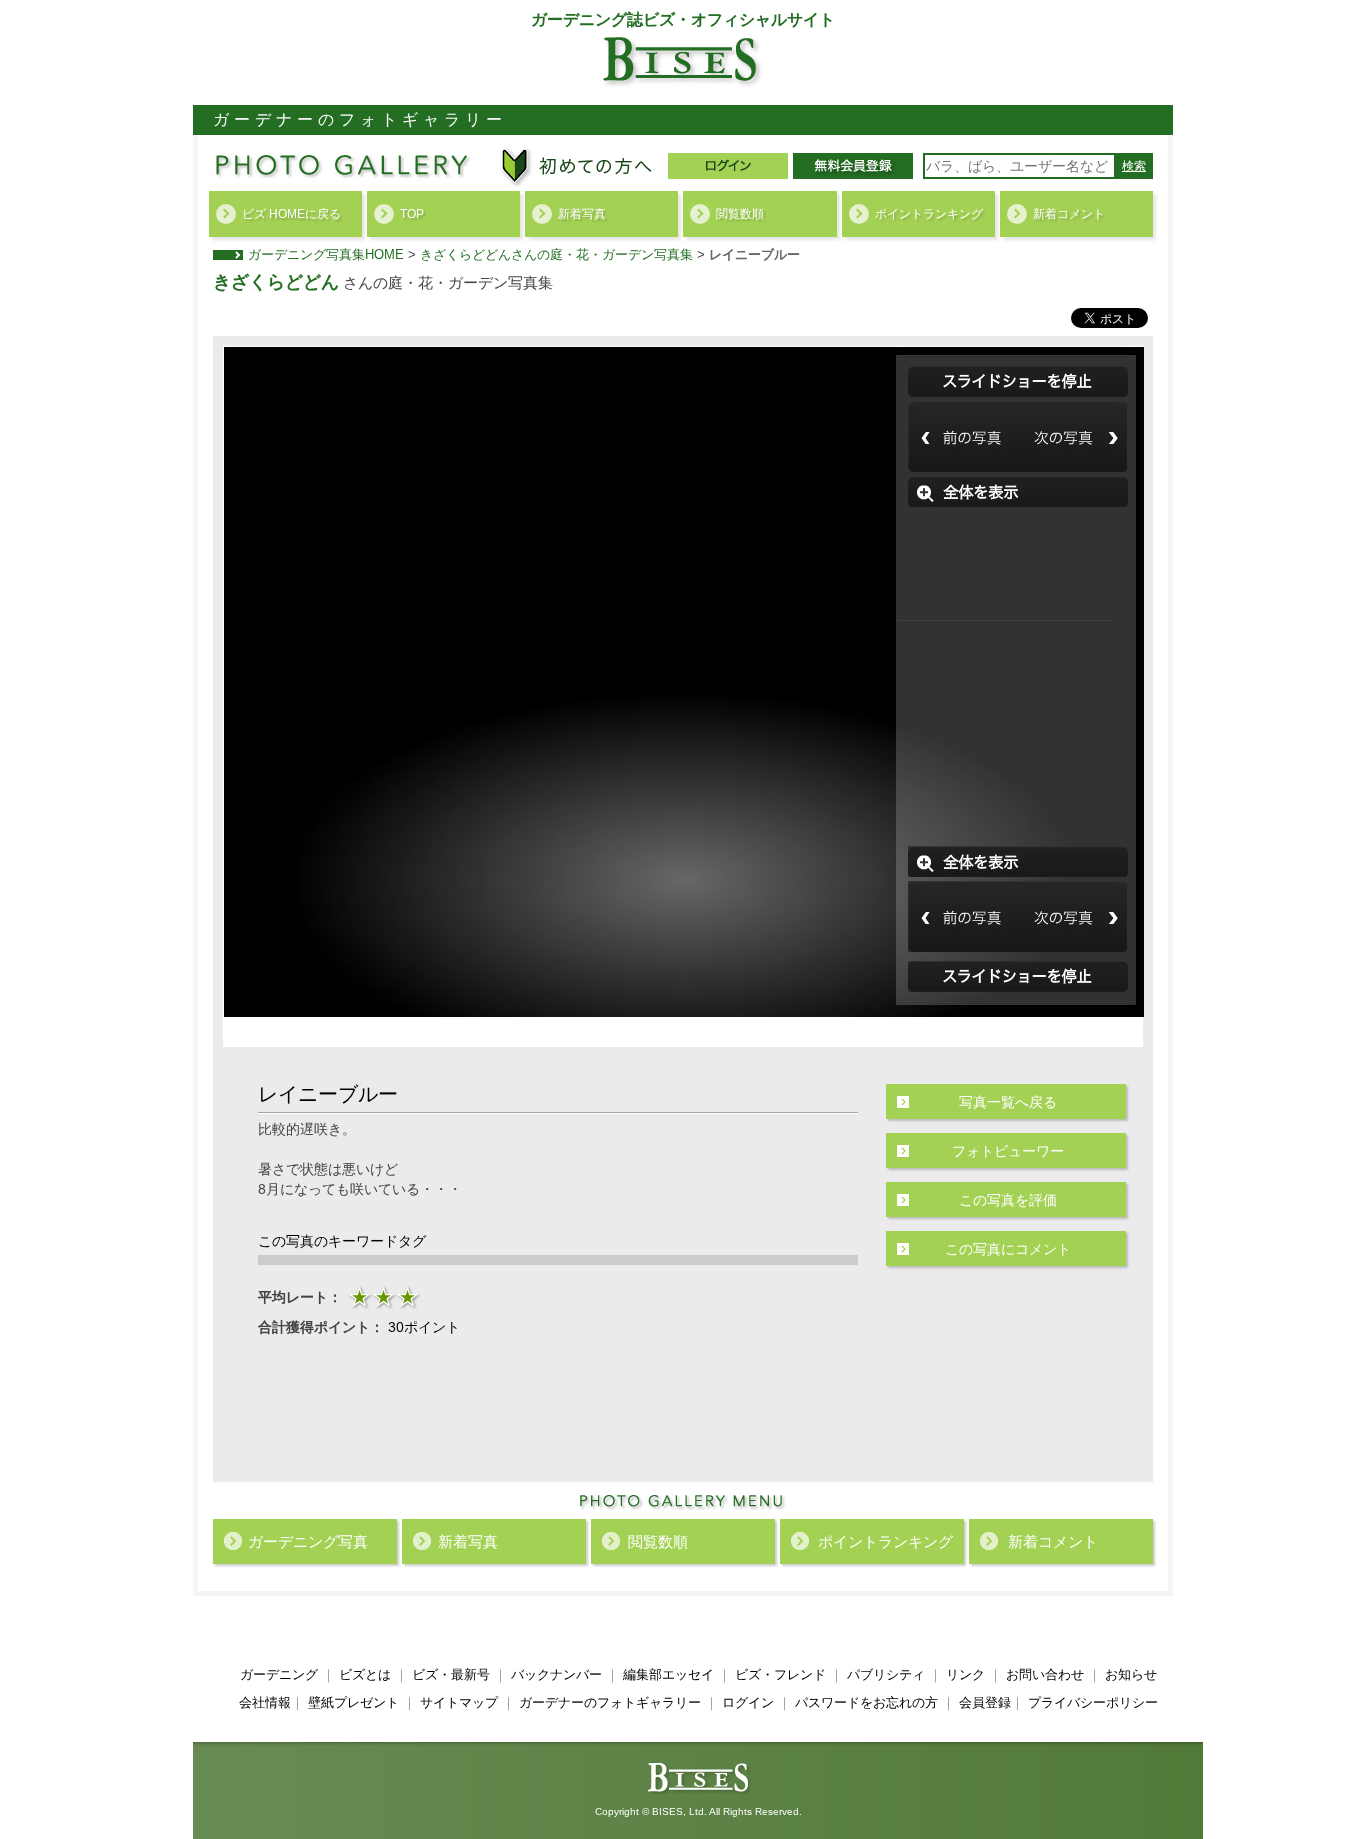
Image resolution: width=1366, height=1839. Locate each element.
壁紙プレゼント (353, 1702)
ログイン (748, 1702)
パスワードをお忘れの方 (866, 1702)
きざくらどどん (276, 282)
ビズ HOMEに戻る (291, 214)
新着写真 (582, 214)
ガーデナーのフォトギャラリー (610, 1702)
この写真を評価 (1008, 1200)
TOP (412, 214)
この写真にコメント (1008, 1249)
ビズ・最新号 (451, 1674)
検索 (1134, 166)
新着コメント (1069, 214)
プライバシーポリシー (1093, 1702)
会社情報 (265, 1702)
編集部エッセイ (668, 1674)
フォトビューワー (1008, 1151)
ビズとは (365, 1674)
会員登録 (985, 1702)
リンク (965, 1674)
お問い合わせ (1045, 1674)
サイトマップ (459, 1702)
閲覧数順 (740, 214)
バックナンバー (556, 1674)
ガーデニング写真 (308, 1541)
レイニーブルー (754, 254)
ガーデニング (279, 1674)
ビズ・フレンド (780, 1674)
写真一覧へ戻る (1008, 1102)
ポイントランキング (929, 214)
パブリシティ (886, 1674)
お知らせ (1131, 1674)
